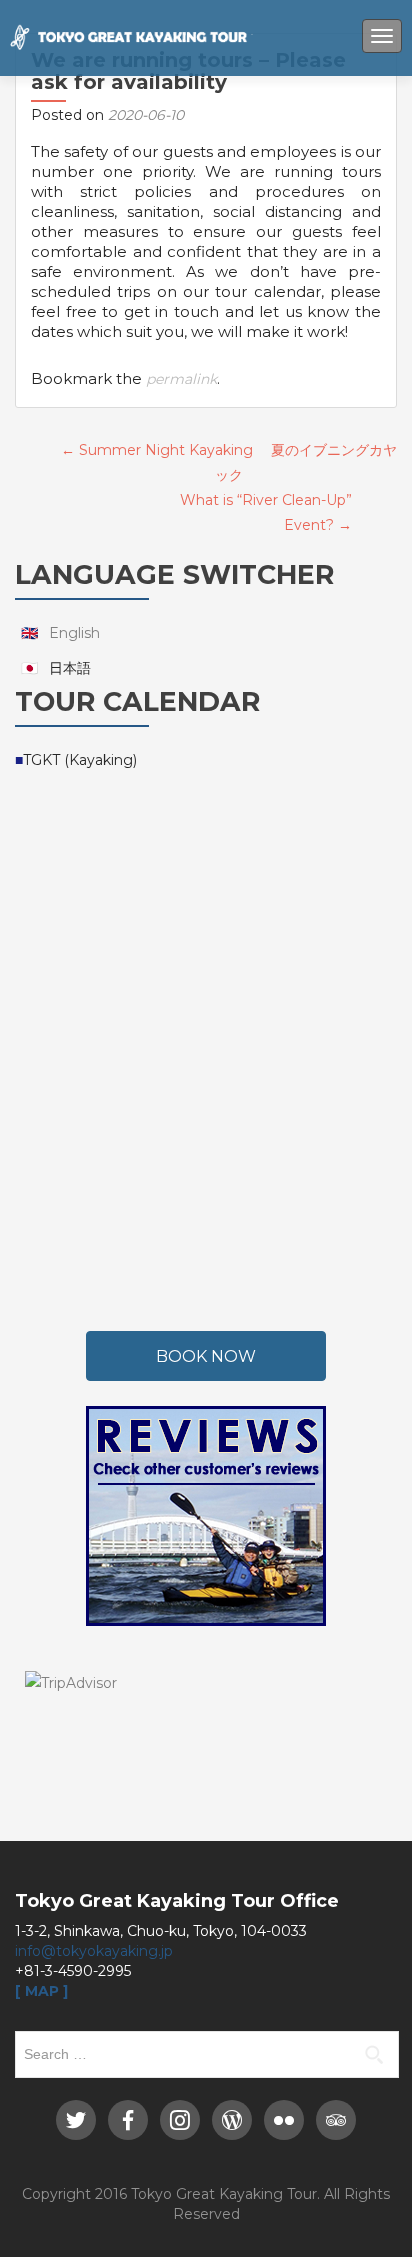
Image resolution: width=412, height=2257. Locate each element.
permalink (181, 379)
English (74, 633)
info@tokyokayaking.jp (94, 1951)
